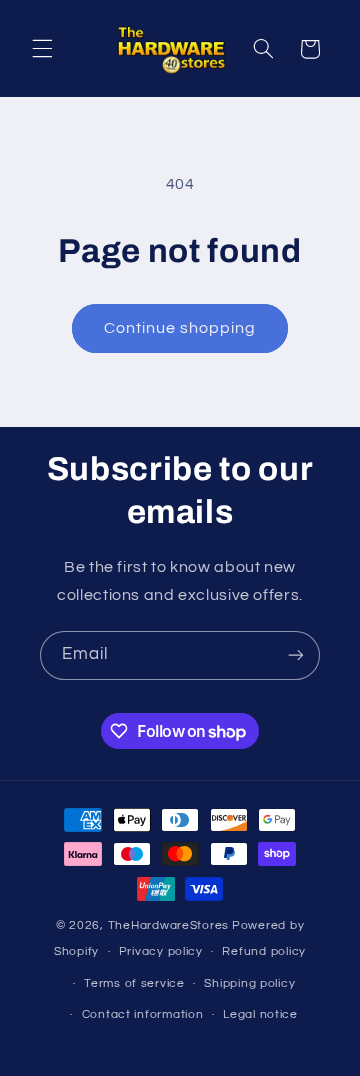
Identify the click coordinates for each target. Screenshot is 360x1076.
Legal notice (260, 1014)
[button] (42, 49)
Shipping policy (249, 983)
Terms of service (134, 983)
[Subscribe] (296, 655)
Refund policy (264, 951)
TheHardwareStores (169, 925)
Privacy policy (161, 951)
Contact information (143, 1014)
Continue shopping (180, 328)
